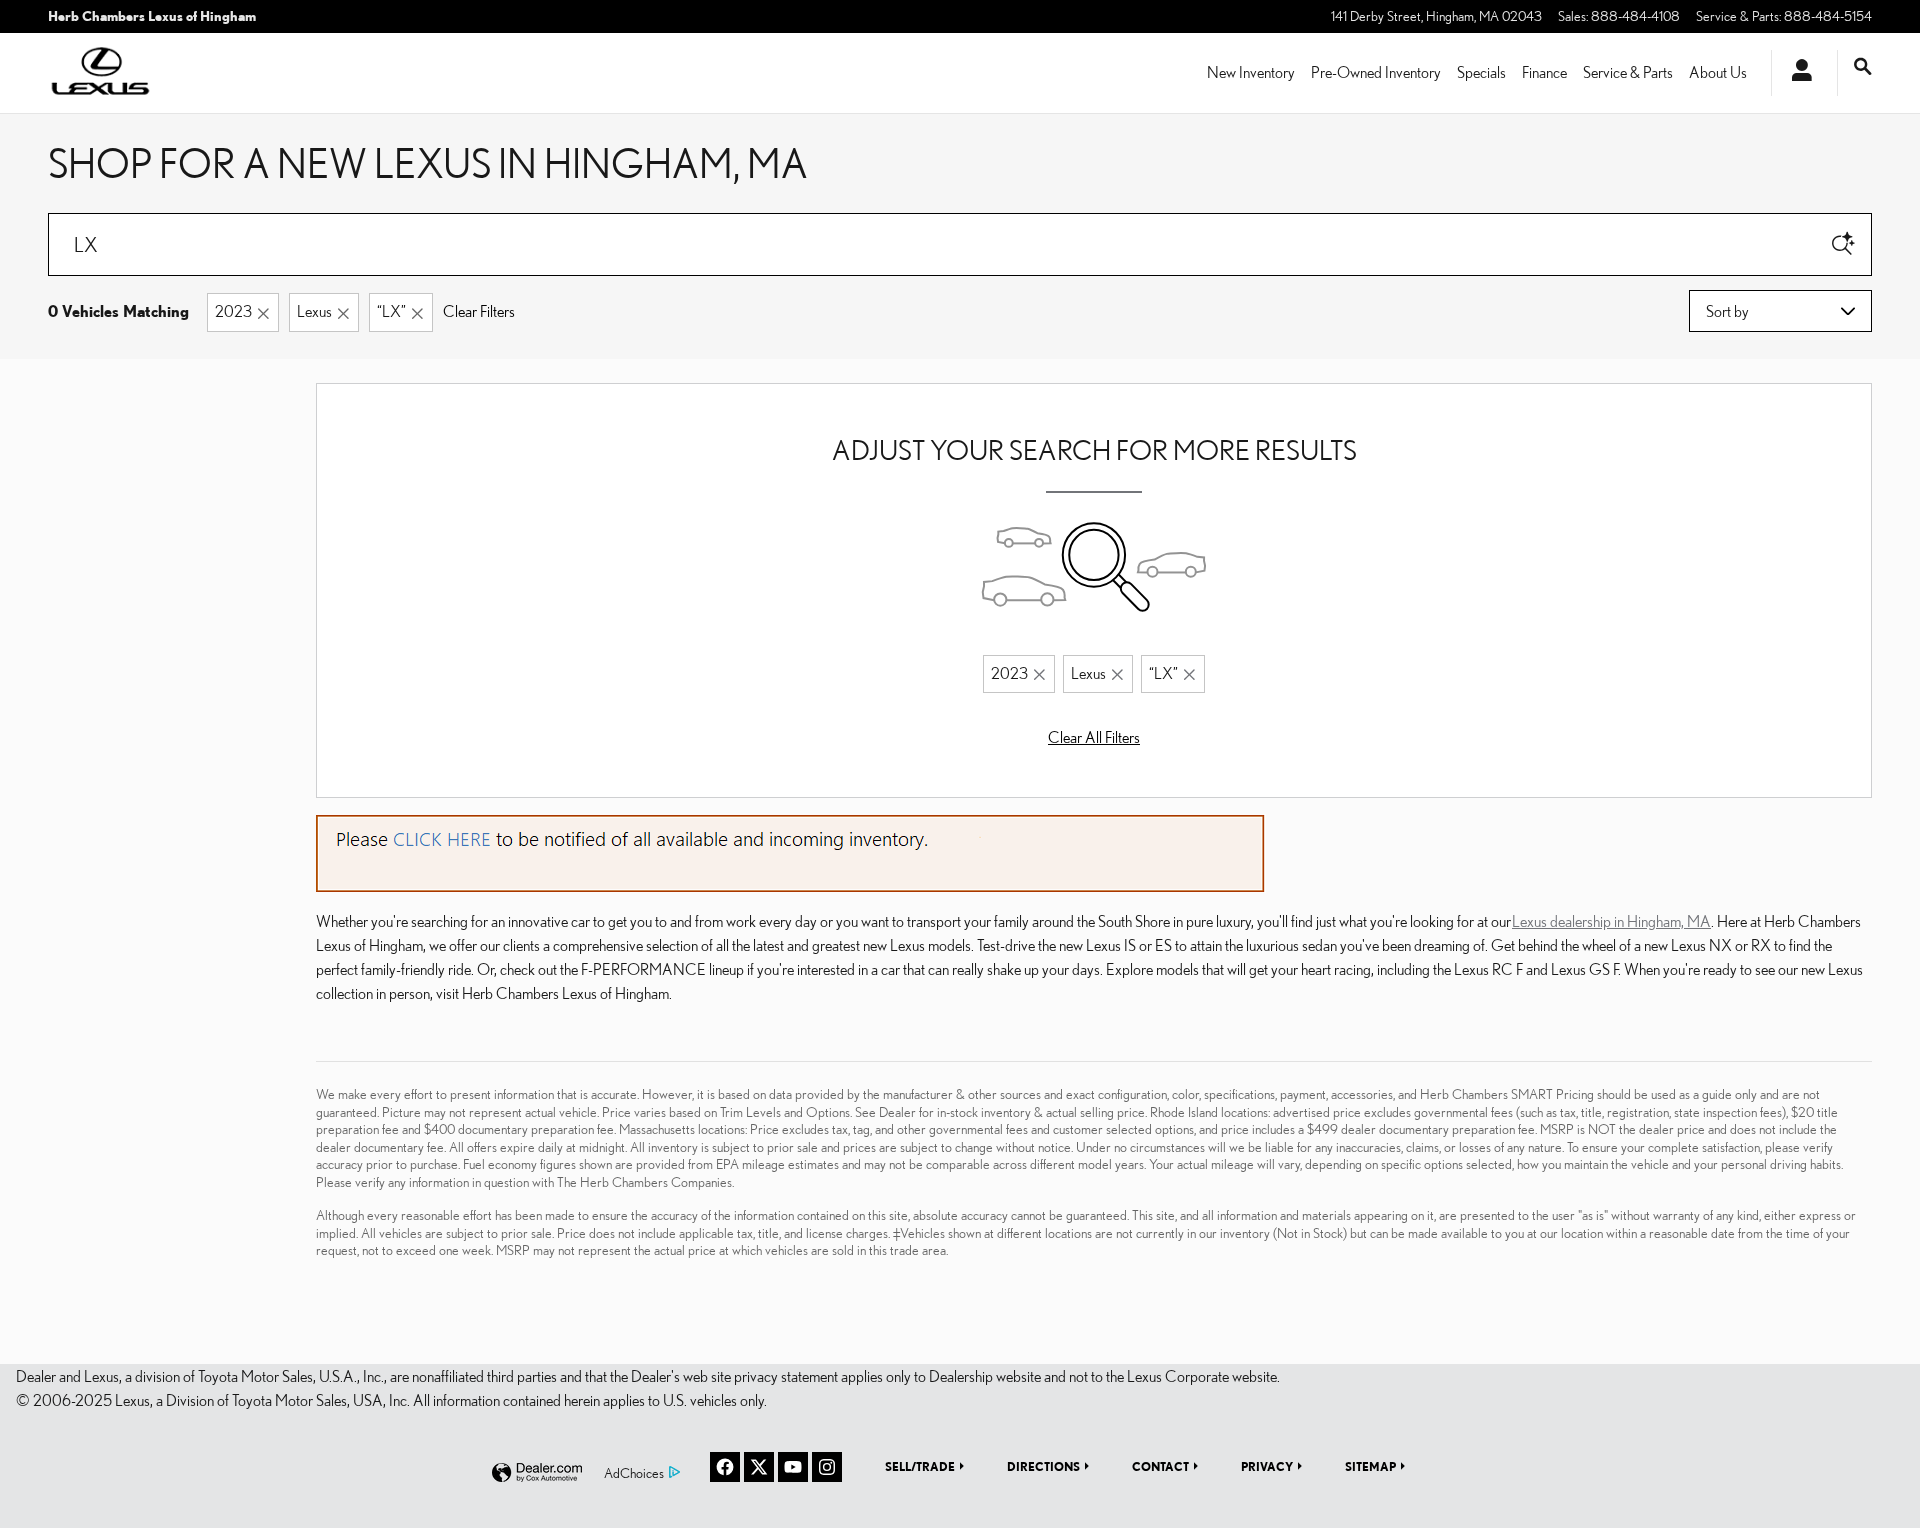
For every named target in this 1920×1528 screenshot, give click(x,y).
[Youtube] (793, 1467)
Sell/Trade (920, 1466)
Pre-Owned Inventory (1376, 72)
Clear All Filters (1094, 737)
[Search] (1843, 244)
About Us (1718, 72)
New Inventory (1251, 72)
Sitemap (1370, 1466)
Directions (1043, 1466)
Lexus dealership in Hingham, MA (1611, 921)
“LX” (391, 311)
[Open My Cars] (1796, 73)
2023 (233, 311)
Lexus (314, 311)
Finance (1544, 72)
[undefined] (791, 851)
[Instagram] (827, 1467)
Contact (1160, 1466)
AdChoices (634, 1473)
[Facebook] (725, 1467)
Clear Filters (479, 311)
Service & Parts (1628, 72)
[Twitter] (759, 1467)
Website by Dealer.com (537, 1473)
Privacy (1267, 1466)
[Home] (100, 73)
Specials (1481, 72)
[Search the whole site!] (1863, 67)
